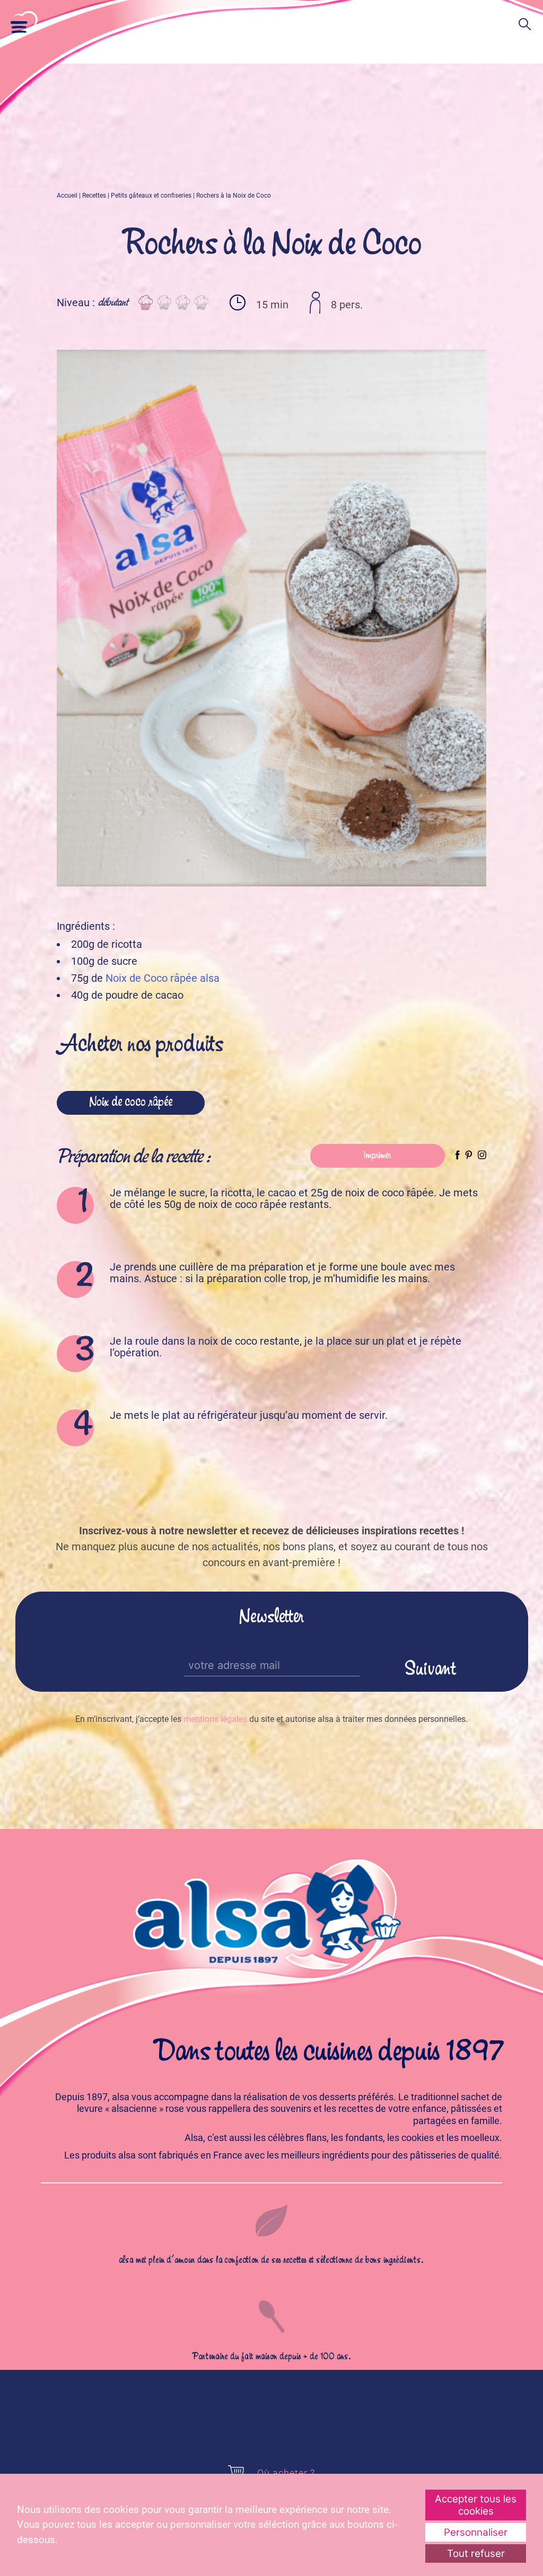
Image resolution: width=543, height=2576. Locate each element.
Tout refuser (476, 2553)
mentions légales (215, 1719)
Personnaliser (476, 2532)
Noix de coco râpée (131, 1103)
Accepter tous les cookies (476, 2505)
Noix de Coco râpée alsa (163, 978)
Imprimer (378, 1156)
